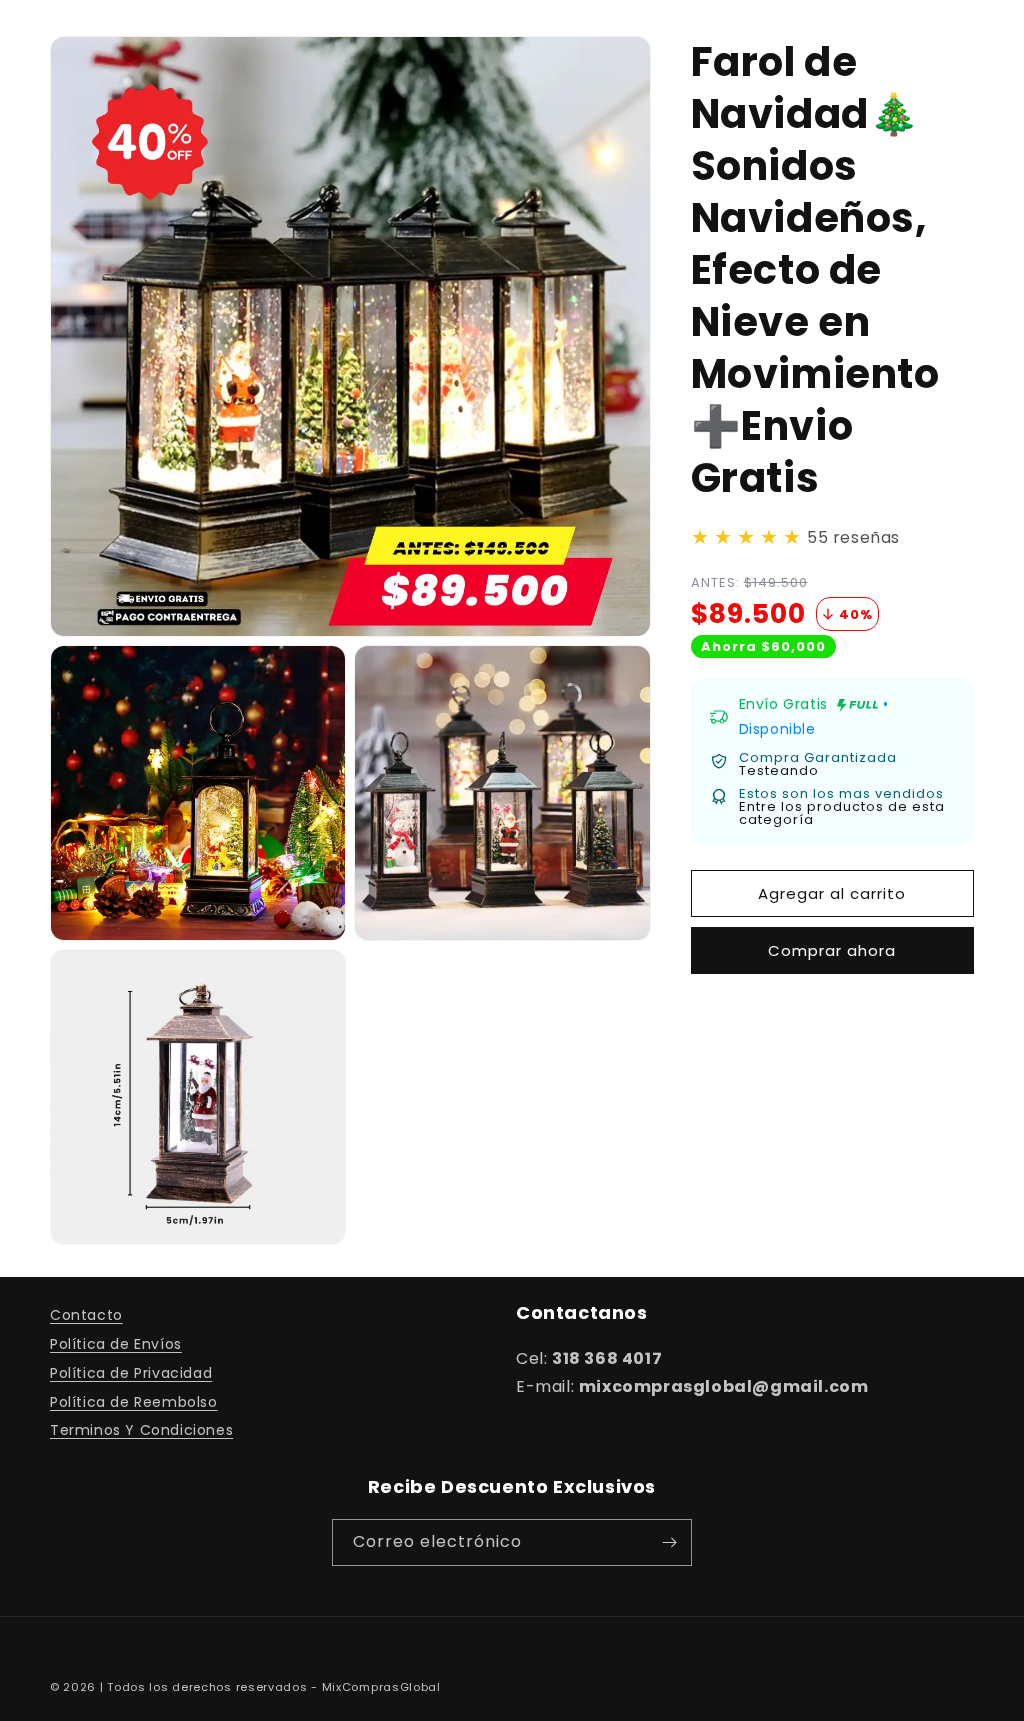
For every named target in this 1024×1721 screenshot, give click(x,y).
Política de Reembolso (134, 1402)
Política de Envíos (116, 1344)
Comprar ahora (832, 950)
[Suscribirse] (669, 1542)
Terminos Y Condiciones (141, 1430)
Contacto (86, 1315)
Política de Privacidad (131, 1373)
